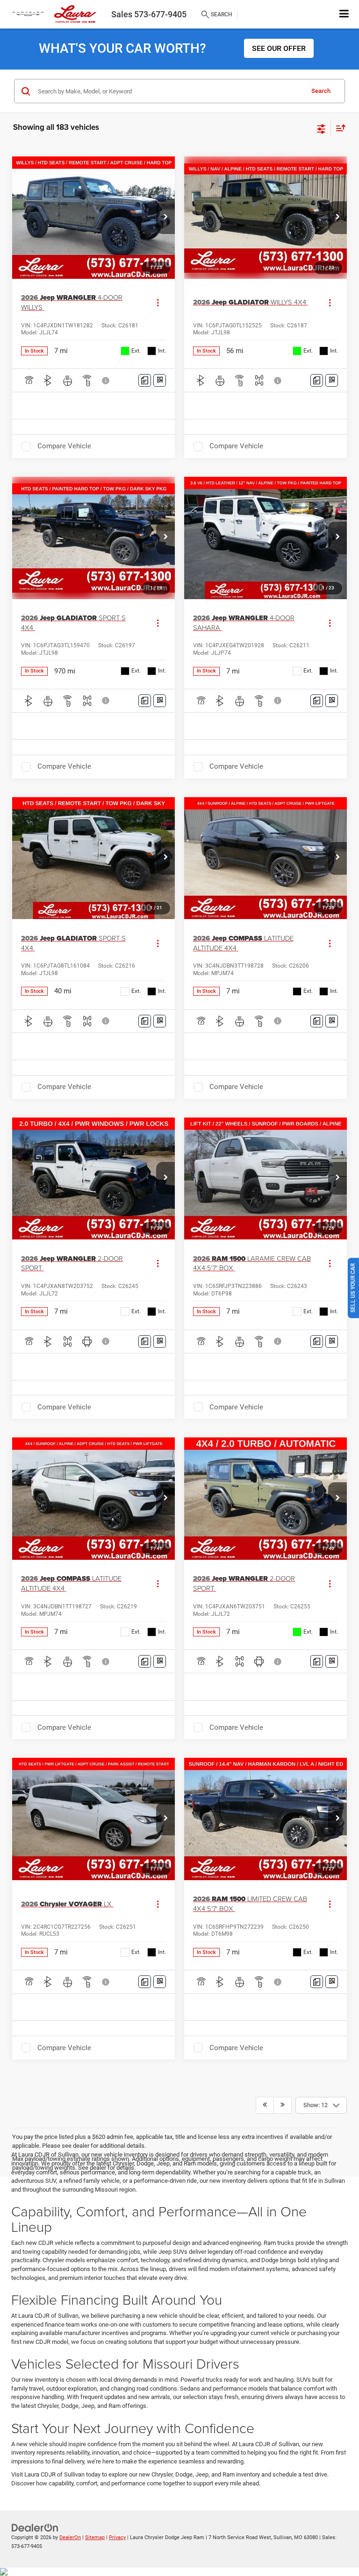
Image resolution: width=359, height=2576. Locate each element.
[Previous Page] (265, 2105)
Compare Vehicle (64, 446)
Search (321, 91)
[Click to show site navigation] (344, 14)
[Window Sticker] (160, 380)
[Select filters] (321, 128)
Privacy (117, 2537)
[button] (165, 218)
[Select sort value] (338, 128)
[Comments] (145, 380)
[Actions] (158, 302)
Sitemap (95, 2537)
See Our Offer (279, 48)
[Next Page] (283, 2105)
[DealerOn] (35, 2528)
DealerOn (70, 2537)
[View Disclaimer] (107, 381)
